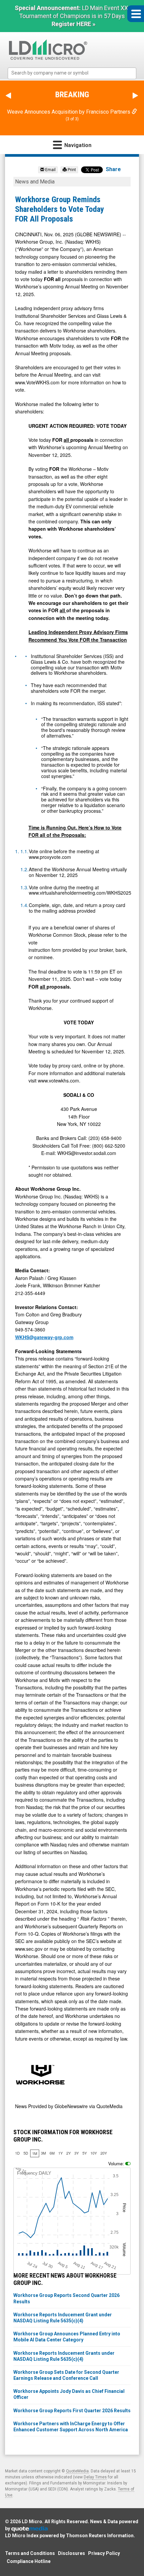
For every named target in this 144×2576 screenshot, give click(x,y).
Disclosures (71, 2554)
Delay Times (95, 2478)
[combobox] (72, 73)
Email (50, 170)
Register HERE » (74, 24)
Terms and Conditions (30, 2554)
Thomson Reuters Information (100, 2536)
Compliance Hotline (29, 2562)
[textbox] (75, 73)
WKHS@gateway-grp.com (44, 1338)
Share (113, 170)
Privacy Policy (104, 2554)
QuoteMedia (77, 2472)
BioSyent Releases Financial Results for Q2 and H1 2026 (72, 112)
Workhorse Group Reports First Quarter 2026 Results (72, 2411)
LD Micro (32, 2522)
